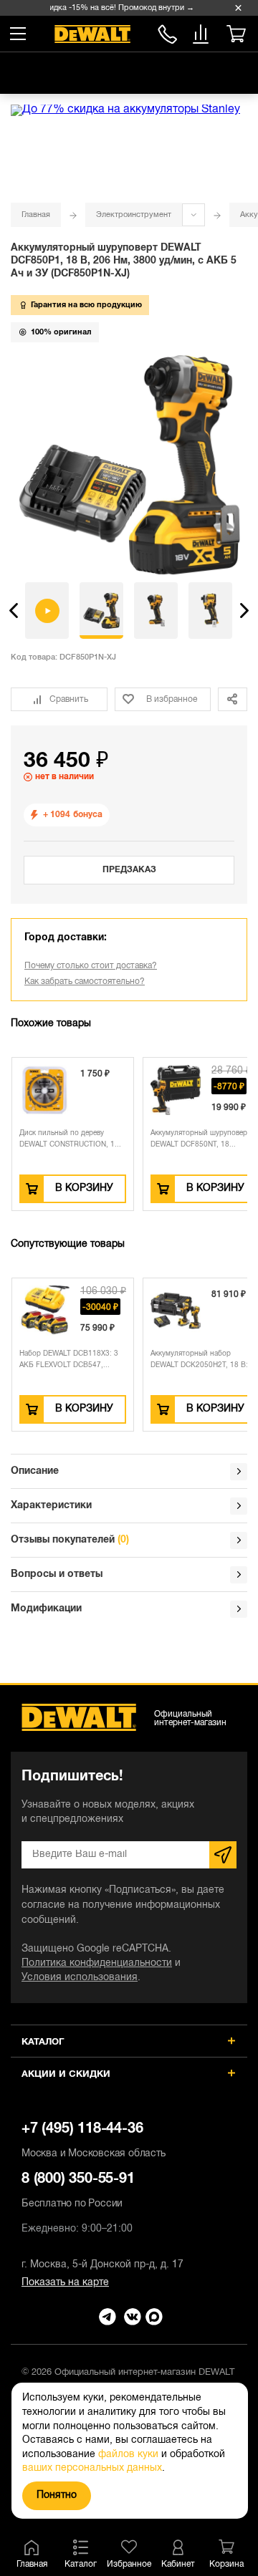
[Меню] (18, 34)
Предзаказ (129, 870)
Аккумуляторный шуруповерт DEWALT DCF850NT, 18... (201, 1139)
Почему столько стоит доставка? (91, 966)
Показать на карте (65, 2283)
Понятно (57, 2495)
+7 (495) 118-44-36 (94, 2141)
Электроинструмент (134, 215)
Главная (36, 215)
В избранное (172, 699)
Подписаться (223, 1855)
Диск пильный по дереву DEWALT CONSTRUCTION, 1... (70, 1139)
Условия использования (80, 1978)
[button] (14, 611)
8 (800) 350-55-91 (167, 32)
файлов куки (128, 2455)
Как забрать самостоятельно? (85, 981)
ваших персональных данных (92, 2468)
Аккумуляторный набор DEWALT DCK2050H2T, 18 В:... (202, 1360)
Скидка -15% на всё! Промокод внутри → (114, 8)
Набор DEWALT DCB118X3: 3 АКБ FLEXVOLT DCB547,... (69, 1360)
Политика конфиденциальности (97, 1963)
